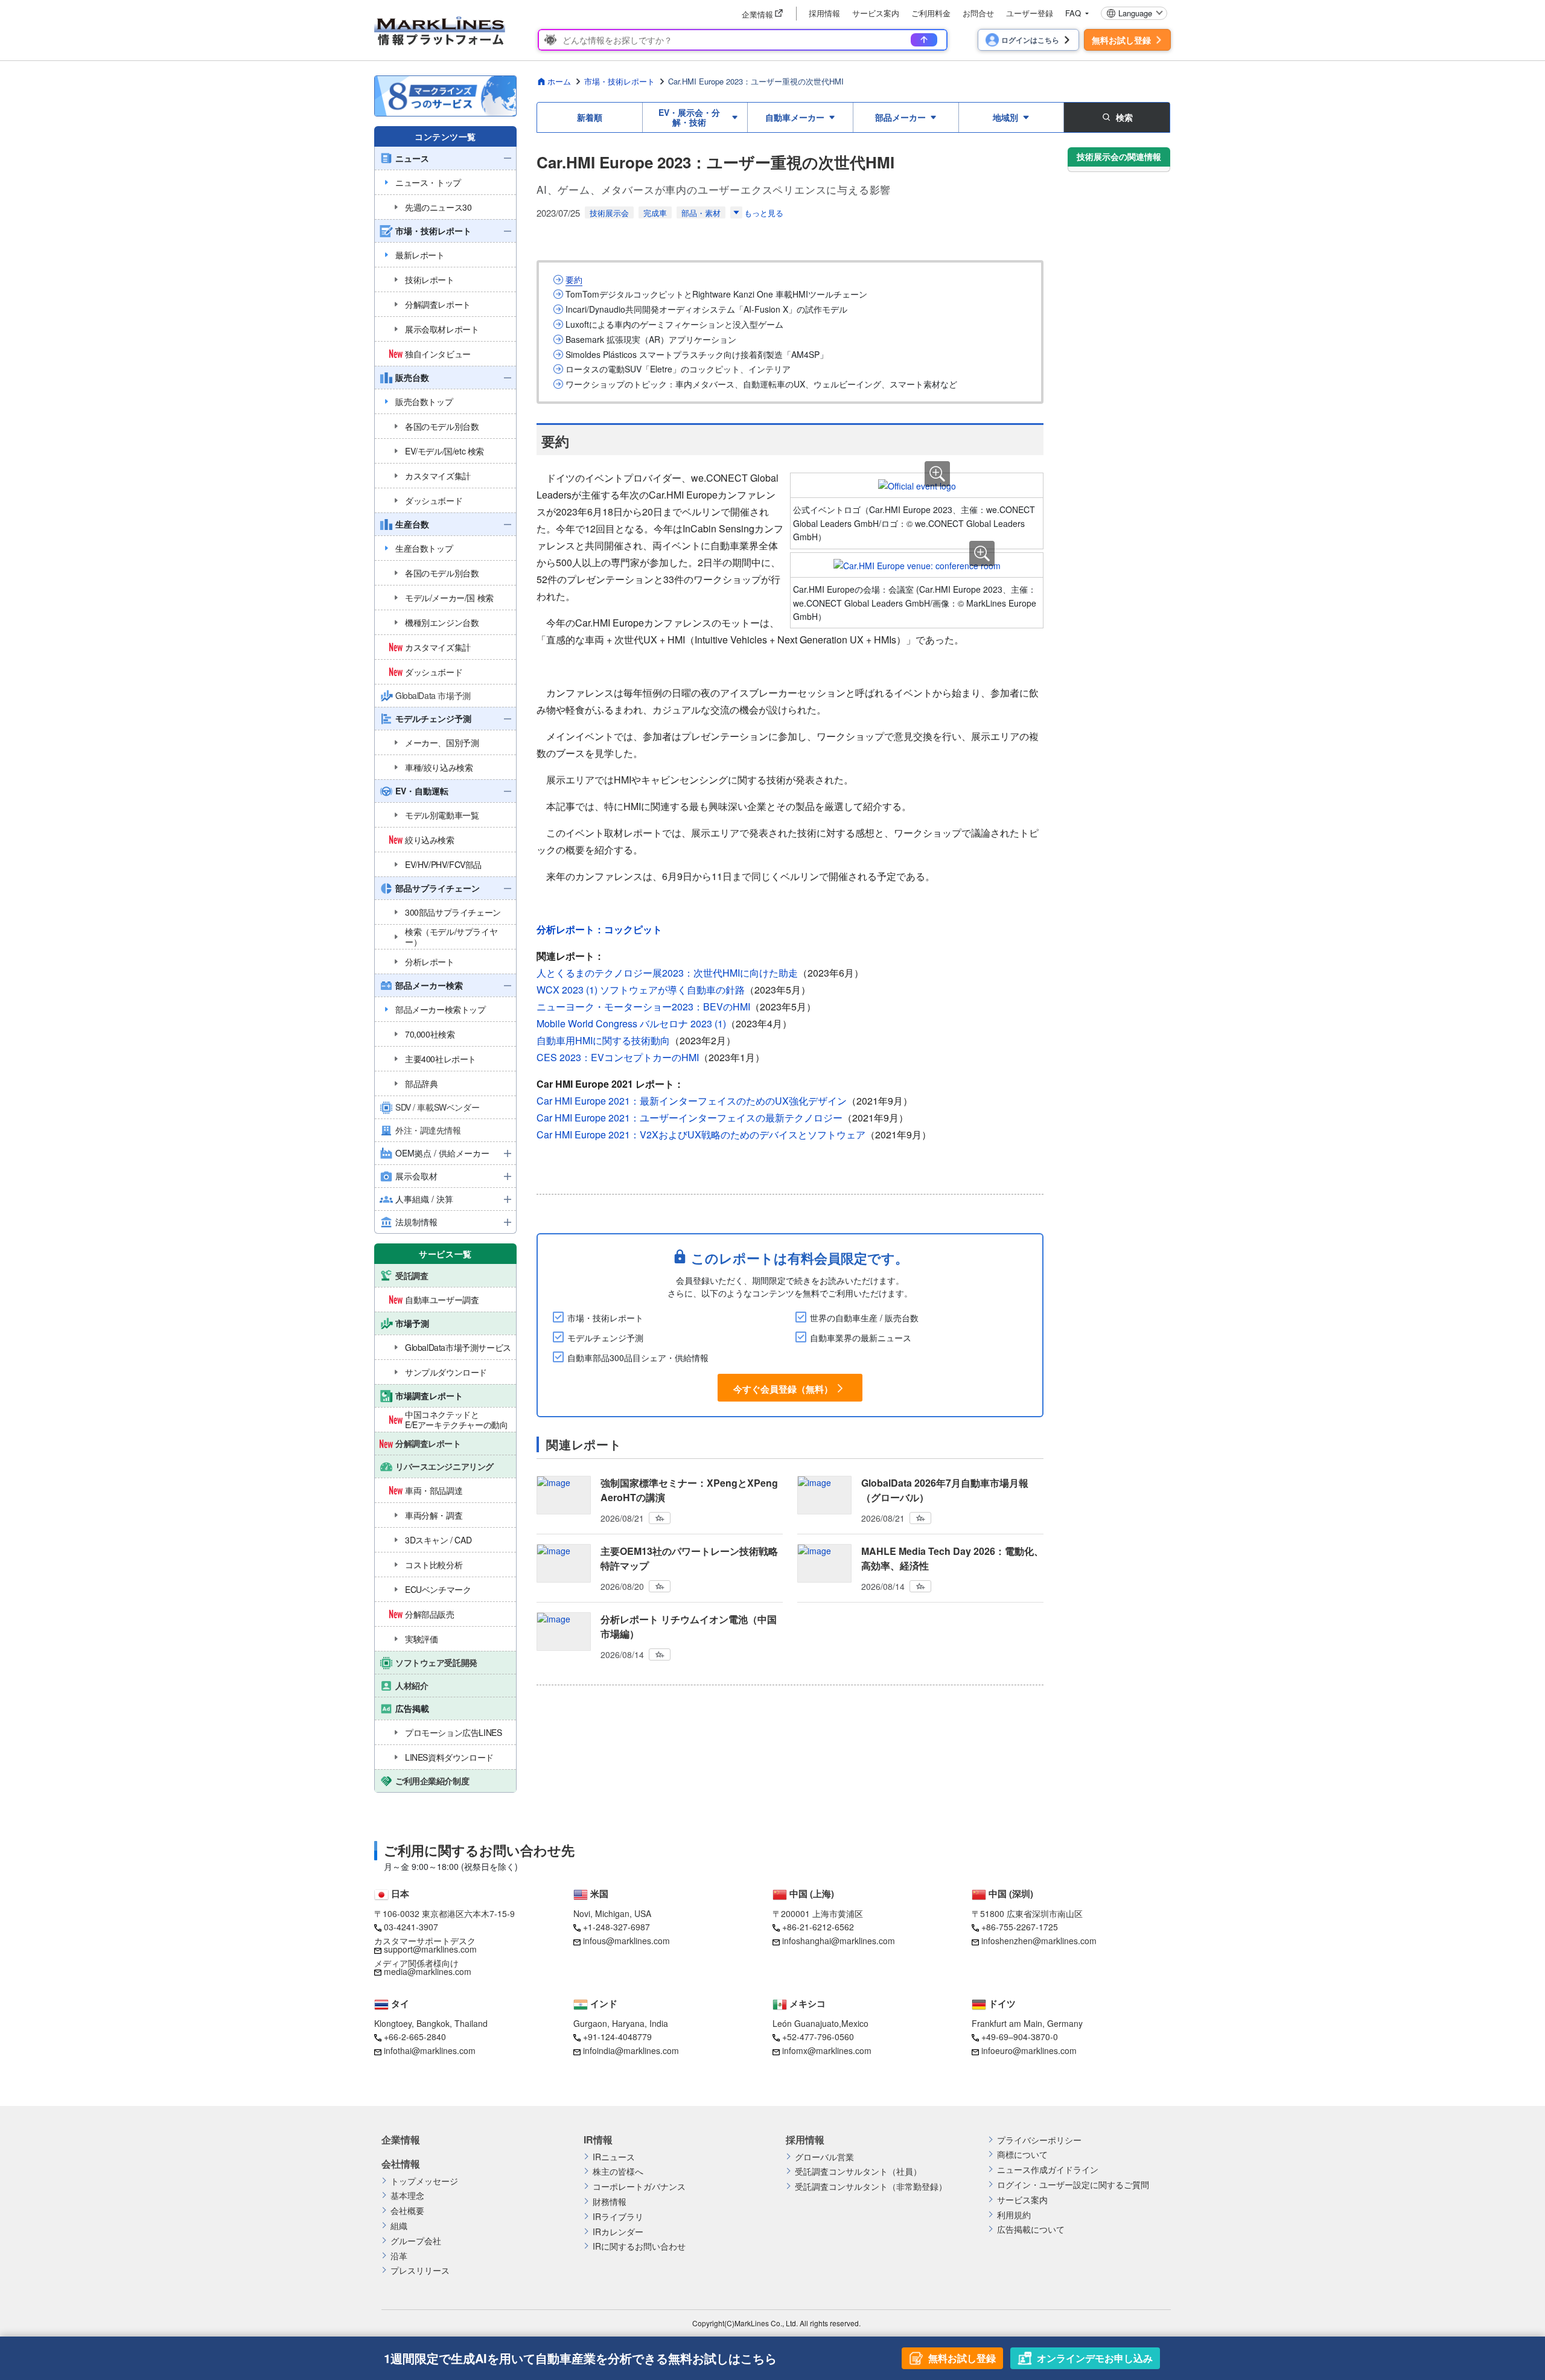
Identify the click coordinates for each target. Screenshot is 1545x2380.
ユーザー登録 (1030, 13)
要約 (574, 280)
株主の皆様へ (618, 2171)
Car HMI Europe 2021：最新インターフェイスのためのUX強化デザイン (692, 1101)
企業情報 (401, 2140)
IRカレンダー (618, 2232)
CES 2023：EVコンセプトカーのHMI (618, 1057)
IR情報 (598, 2140)
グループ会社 (416, 2241)
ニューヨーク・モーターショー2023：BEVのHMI (643, 1007)
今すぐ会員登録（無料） (783, 1388)
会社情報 (401, 2164)
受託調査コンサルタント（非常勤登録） (871, 2187)
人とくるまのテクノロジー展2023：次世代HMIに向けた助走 (667, 973)
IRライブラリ (618, 2217)
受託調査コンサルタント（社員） (858, 2171)
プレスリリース (420, 2270)
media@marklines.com (428, 1971)
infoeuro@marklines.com (1029, 2050)
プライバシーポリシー (1039, 2140)
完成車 (655, 213)
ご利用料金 (931, 13)
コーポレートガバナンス (639, 2187)
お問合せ (978, 13)
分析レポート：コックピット (599, 929)
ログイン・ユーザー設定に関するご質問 (1073, 2185)
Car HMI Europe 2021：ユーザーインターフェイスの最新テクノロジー (690, 1118)
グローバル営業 (824, 2157)
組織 (399, 2226)
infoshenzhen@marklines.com (1039, 1941)
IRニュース (614, 2157)
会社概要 (407, 2211)
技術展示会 (609, 213)
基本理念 (407, 2196)
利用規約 (1014, 2215)
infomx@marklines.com (827, 2050)
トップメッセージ (424, 2181)
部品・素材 (701, 213)
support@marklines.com (430, 1949)
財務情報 (610, 2202)
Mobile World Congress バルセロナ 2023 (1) (631, 1023)
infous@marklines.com (626, 1941)
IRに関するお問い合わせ (639, 2246)
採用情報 (824, 13)
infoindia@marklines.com (631, 2050)
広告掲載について (1031, 2229)
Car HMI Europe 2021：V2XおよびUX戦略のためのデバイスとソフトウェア (701, 1134)
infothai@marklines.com (430, 2050)
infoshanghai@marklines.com (839, 1941)
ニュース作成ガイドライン (1048, 2170)
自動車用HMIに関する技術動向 (603, 1040)
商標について (1022, 2155)
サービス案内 (876, 13)
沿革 (399, 2256)
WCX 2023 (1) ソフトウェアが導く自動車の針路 (641, 990)
